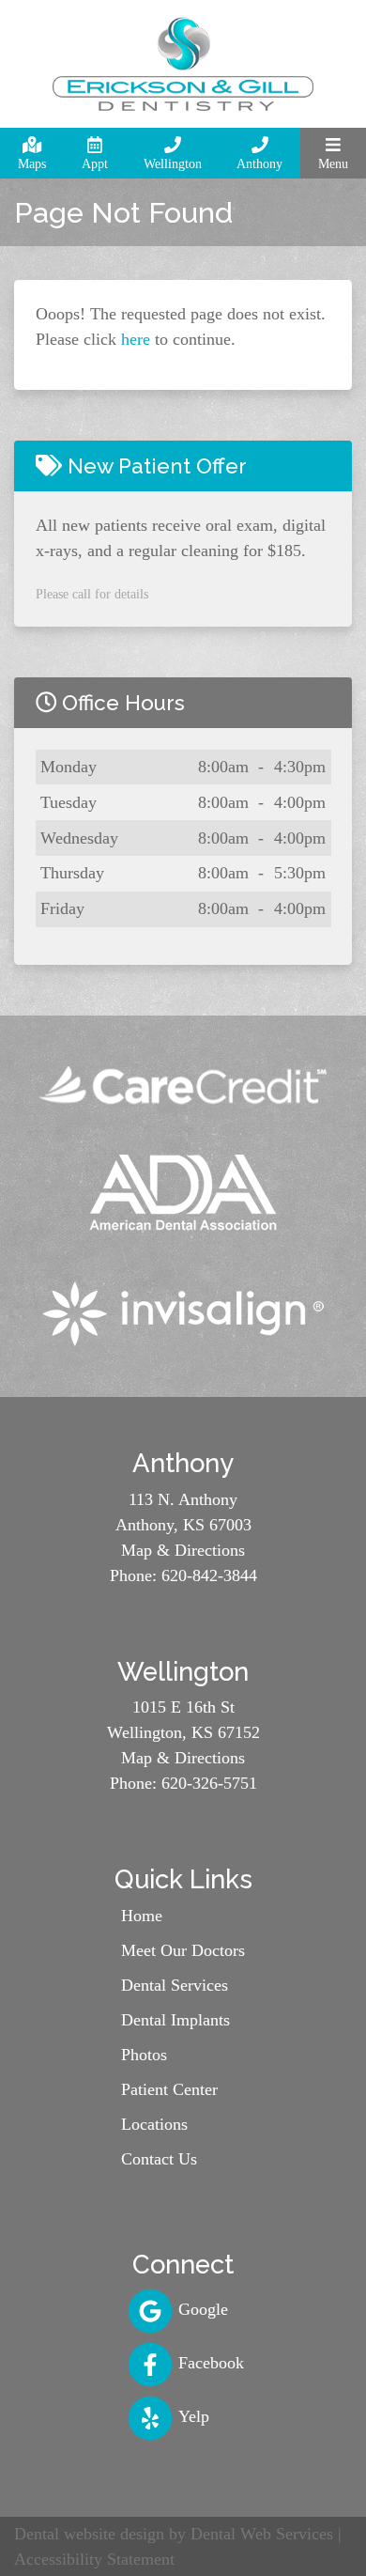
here (136, 339)
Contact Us (159, 2159)
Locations (154, 2124)
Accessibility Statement (94, 2559)
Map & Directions (183, 1550)
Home (142, 1916)
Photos (144, 2055)
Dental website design (89, 2534)
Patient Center (169, 2089)
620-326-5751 (209, 1783)
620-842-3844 (209, 1575)
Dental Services (175, 1985)
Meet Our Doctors (183, 1950)
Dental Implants (175, 2020)
